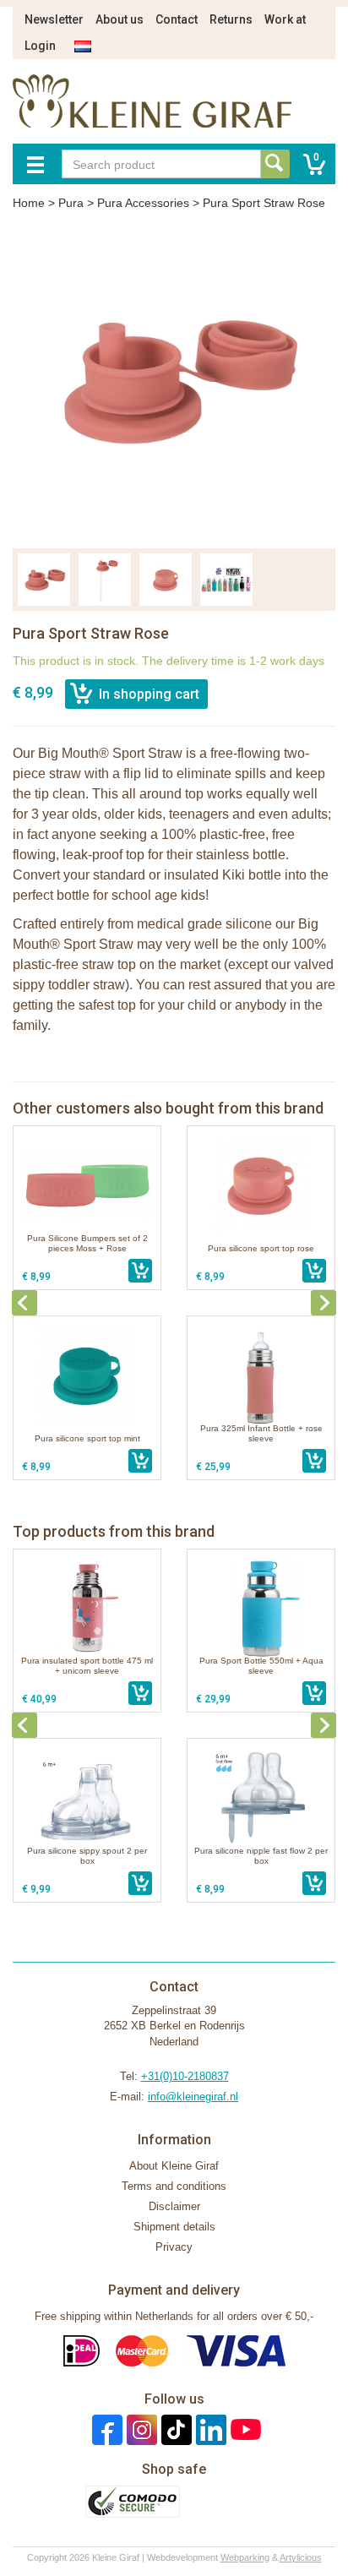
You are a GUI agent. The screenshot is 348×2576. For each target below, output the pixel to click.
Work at (285, 19)
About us (120, 19)
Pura (71, 203)
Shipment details (174, 2227)
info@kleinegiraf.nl (193, 2097)
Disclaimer (174, 2206)
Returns (231, 19)
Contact (177, 19)
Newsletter (54, 19)
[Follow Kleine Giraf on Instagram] (140, 2429)
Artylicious (301, 2557)
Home (29, 203)
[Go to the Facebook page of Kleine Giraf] (105, 2429)
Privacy (174, 2247)
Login (40, 46)
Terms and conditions (174, 2186)
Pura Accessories (143, 203)
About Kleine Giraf (174, 2166)
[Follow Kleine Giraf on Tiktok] (174, 2429)
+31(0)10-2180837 (185, 2076)
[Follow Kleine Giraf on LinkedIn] (209, 2429)
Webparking (245, 2557)
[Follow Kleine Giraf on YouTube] (244, 2429)
